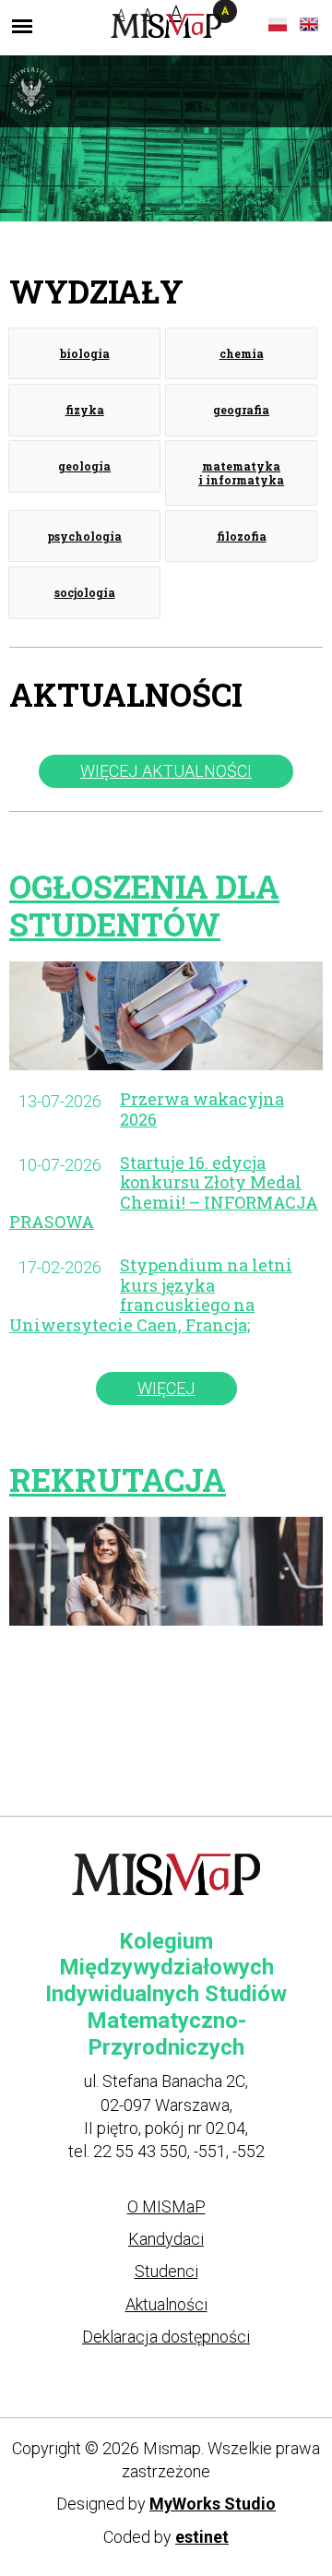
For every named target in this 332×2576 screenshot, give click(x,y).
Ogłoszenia (144, 905)
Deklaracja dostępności (166, 2337)
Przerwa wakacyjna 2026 (202, 1109)
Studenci (166, 2271)
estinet (202, 2537)
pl (278, 24)
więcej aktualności (166, 771)
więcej (166, 1388)
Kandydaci (166, 2239)
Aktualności (166, 2304)
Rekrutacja (118, 1479)
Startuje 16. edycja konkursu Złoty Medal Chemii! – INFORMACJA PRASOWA (164, 1193)
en (309, 24)
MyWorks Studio (213, 2504)
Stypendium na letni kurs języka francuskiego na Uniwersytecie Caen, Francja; (151, 1295)
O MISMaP (166, 2206)
